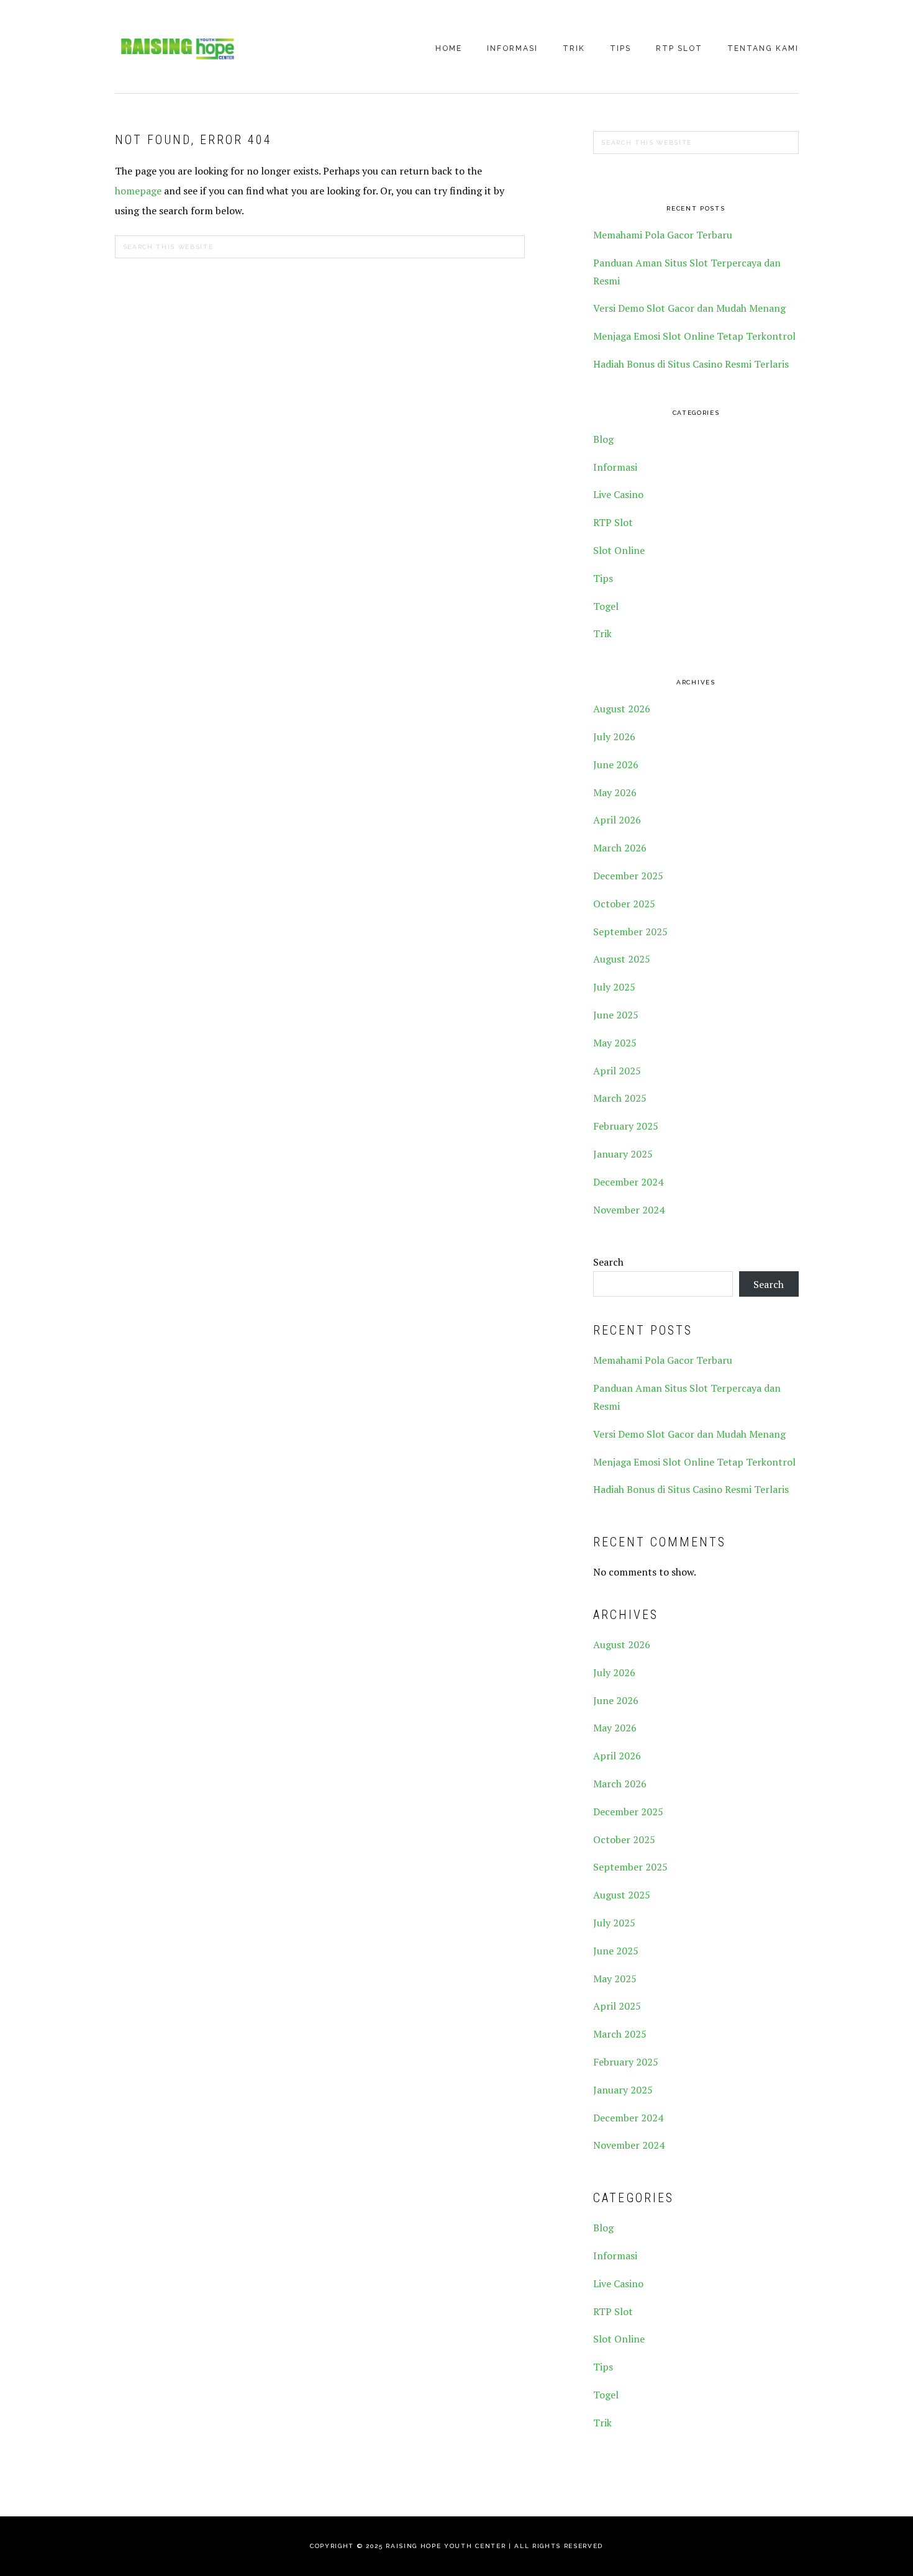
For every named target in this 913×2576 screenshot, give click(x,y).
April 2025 (617, 1071)
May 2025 (615, 1043)
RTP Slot (613, 522)
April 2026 (617, 820)
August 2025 (622, 959)
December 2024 (628, 1182)
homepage (138, 191)
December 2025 (628, 876)
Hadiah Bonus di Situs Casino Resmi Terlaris (691, 364)
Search (608, 1262)
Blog (603, 439)
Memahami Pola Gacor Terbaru (663, 235)
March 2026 (620, 848)
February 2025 (626, 1126)
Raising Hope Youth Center (177, 48)
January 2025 (623, 1154)
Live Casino (618, 494)
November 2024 (629, 1210)
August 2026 (622, 709)
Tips (603, 578)
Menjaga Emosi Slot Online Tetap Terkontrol (694, 336)
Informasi (615, 467)
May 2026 (615, 792)
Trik (602, 633)
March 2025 (620, 1098)
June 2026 (616, 764)
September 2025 (630, 932)
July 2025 (614, 987)
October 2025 (624, 904)
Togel (606, 606)
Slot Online (619, 550)
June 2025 (616, 1015)
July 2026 (614, 737)
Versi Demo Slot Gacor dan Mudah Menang (689, 308)
